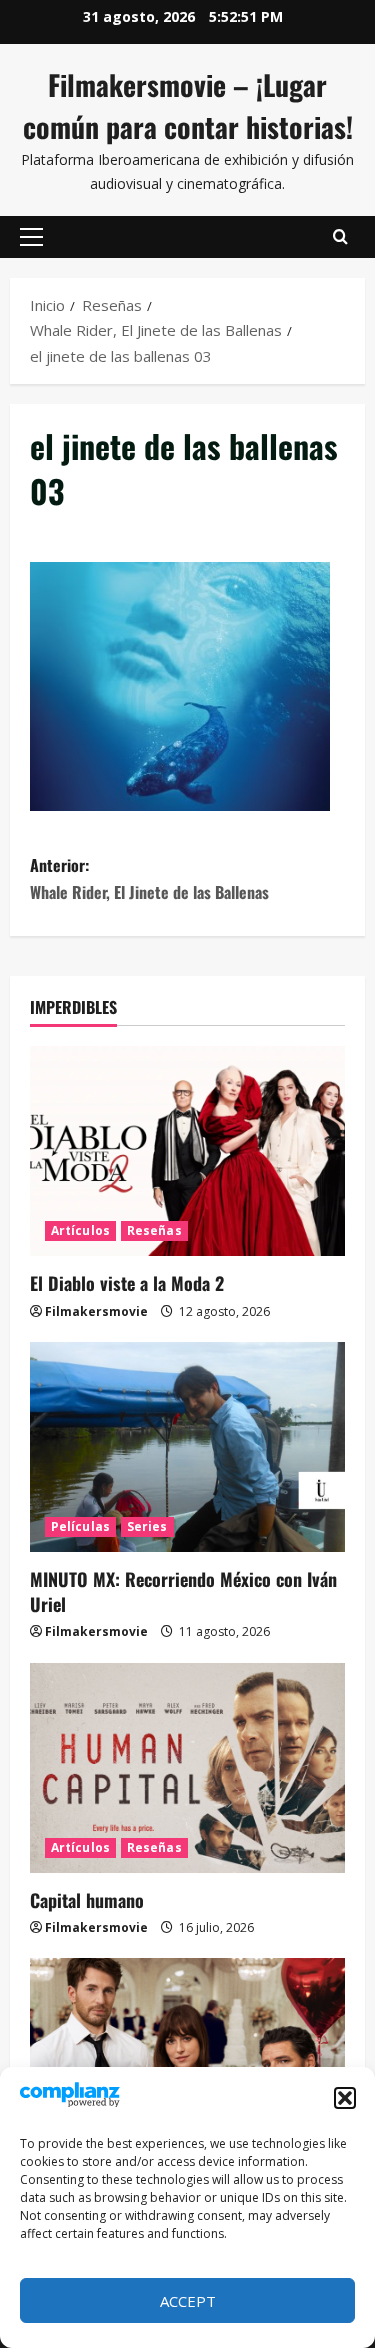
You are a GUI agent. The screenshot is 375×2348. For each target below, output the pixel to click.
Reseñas (154, 1230)
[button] (345, 2098)
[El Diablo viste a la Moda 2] (187, 1151)
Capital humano (87, 1900)
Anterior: (149, 878)
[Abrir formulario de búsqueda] (340, 237)
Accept (188, 2301)
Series (147, 1526)
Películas (80, 1526)
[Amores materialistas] (187, 2063)
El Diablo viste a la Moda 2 (127, 1283)
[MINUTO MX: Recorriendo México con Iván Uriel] (187, 1447)
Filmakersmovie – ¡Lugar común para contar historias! (188, 105)
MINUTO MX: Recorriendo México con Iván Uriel (183, 1591)
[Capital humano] (187, 1768)
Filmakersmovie (96, 1311)
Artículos (80, 1230)
